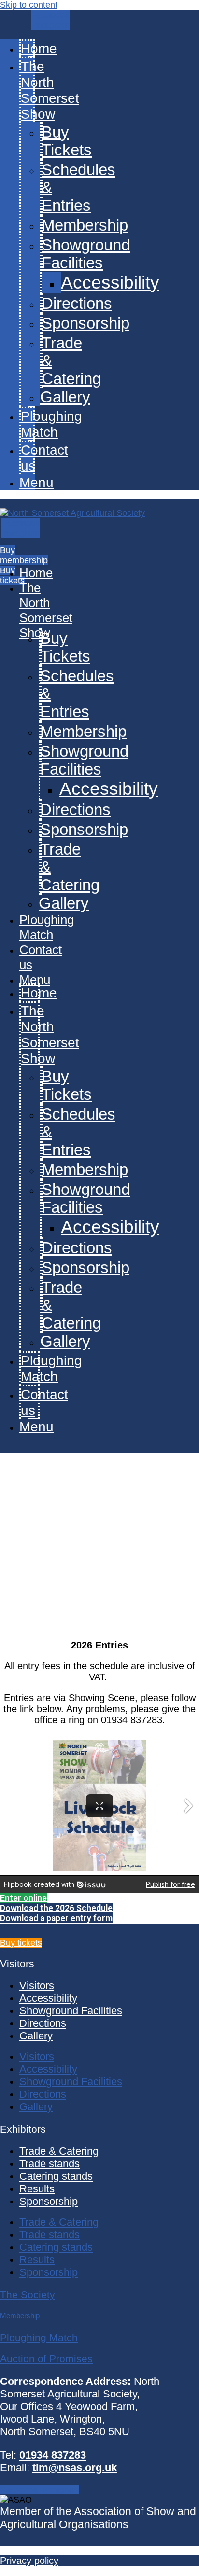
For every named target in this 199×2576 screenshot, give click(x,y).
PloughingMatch (51, 424)
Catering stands (56, 2176)
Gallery (65, 397)
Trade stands (50, 2164)
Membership (85, 225)
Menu (36, 482)
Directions (77, 304)
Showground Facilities (86, 254)
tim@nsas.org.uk (75, 2468)
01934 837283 (53, 2455)
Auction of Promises (46, 2359)
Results (37, 2189)
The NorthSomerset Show (50, 90)
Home (39, 48)
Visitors (37, 1986)
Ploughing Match (39, 2337)
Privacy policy (29, 2561)
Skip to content (29, 5)
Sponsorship (85, 323)
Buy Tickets (67, 141)
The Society (28, 2294)
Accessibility (110, 282)
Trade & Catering (59, 2151)
